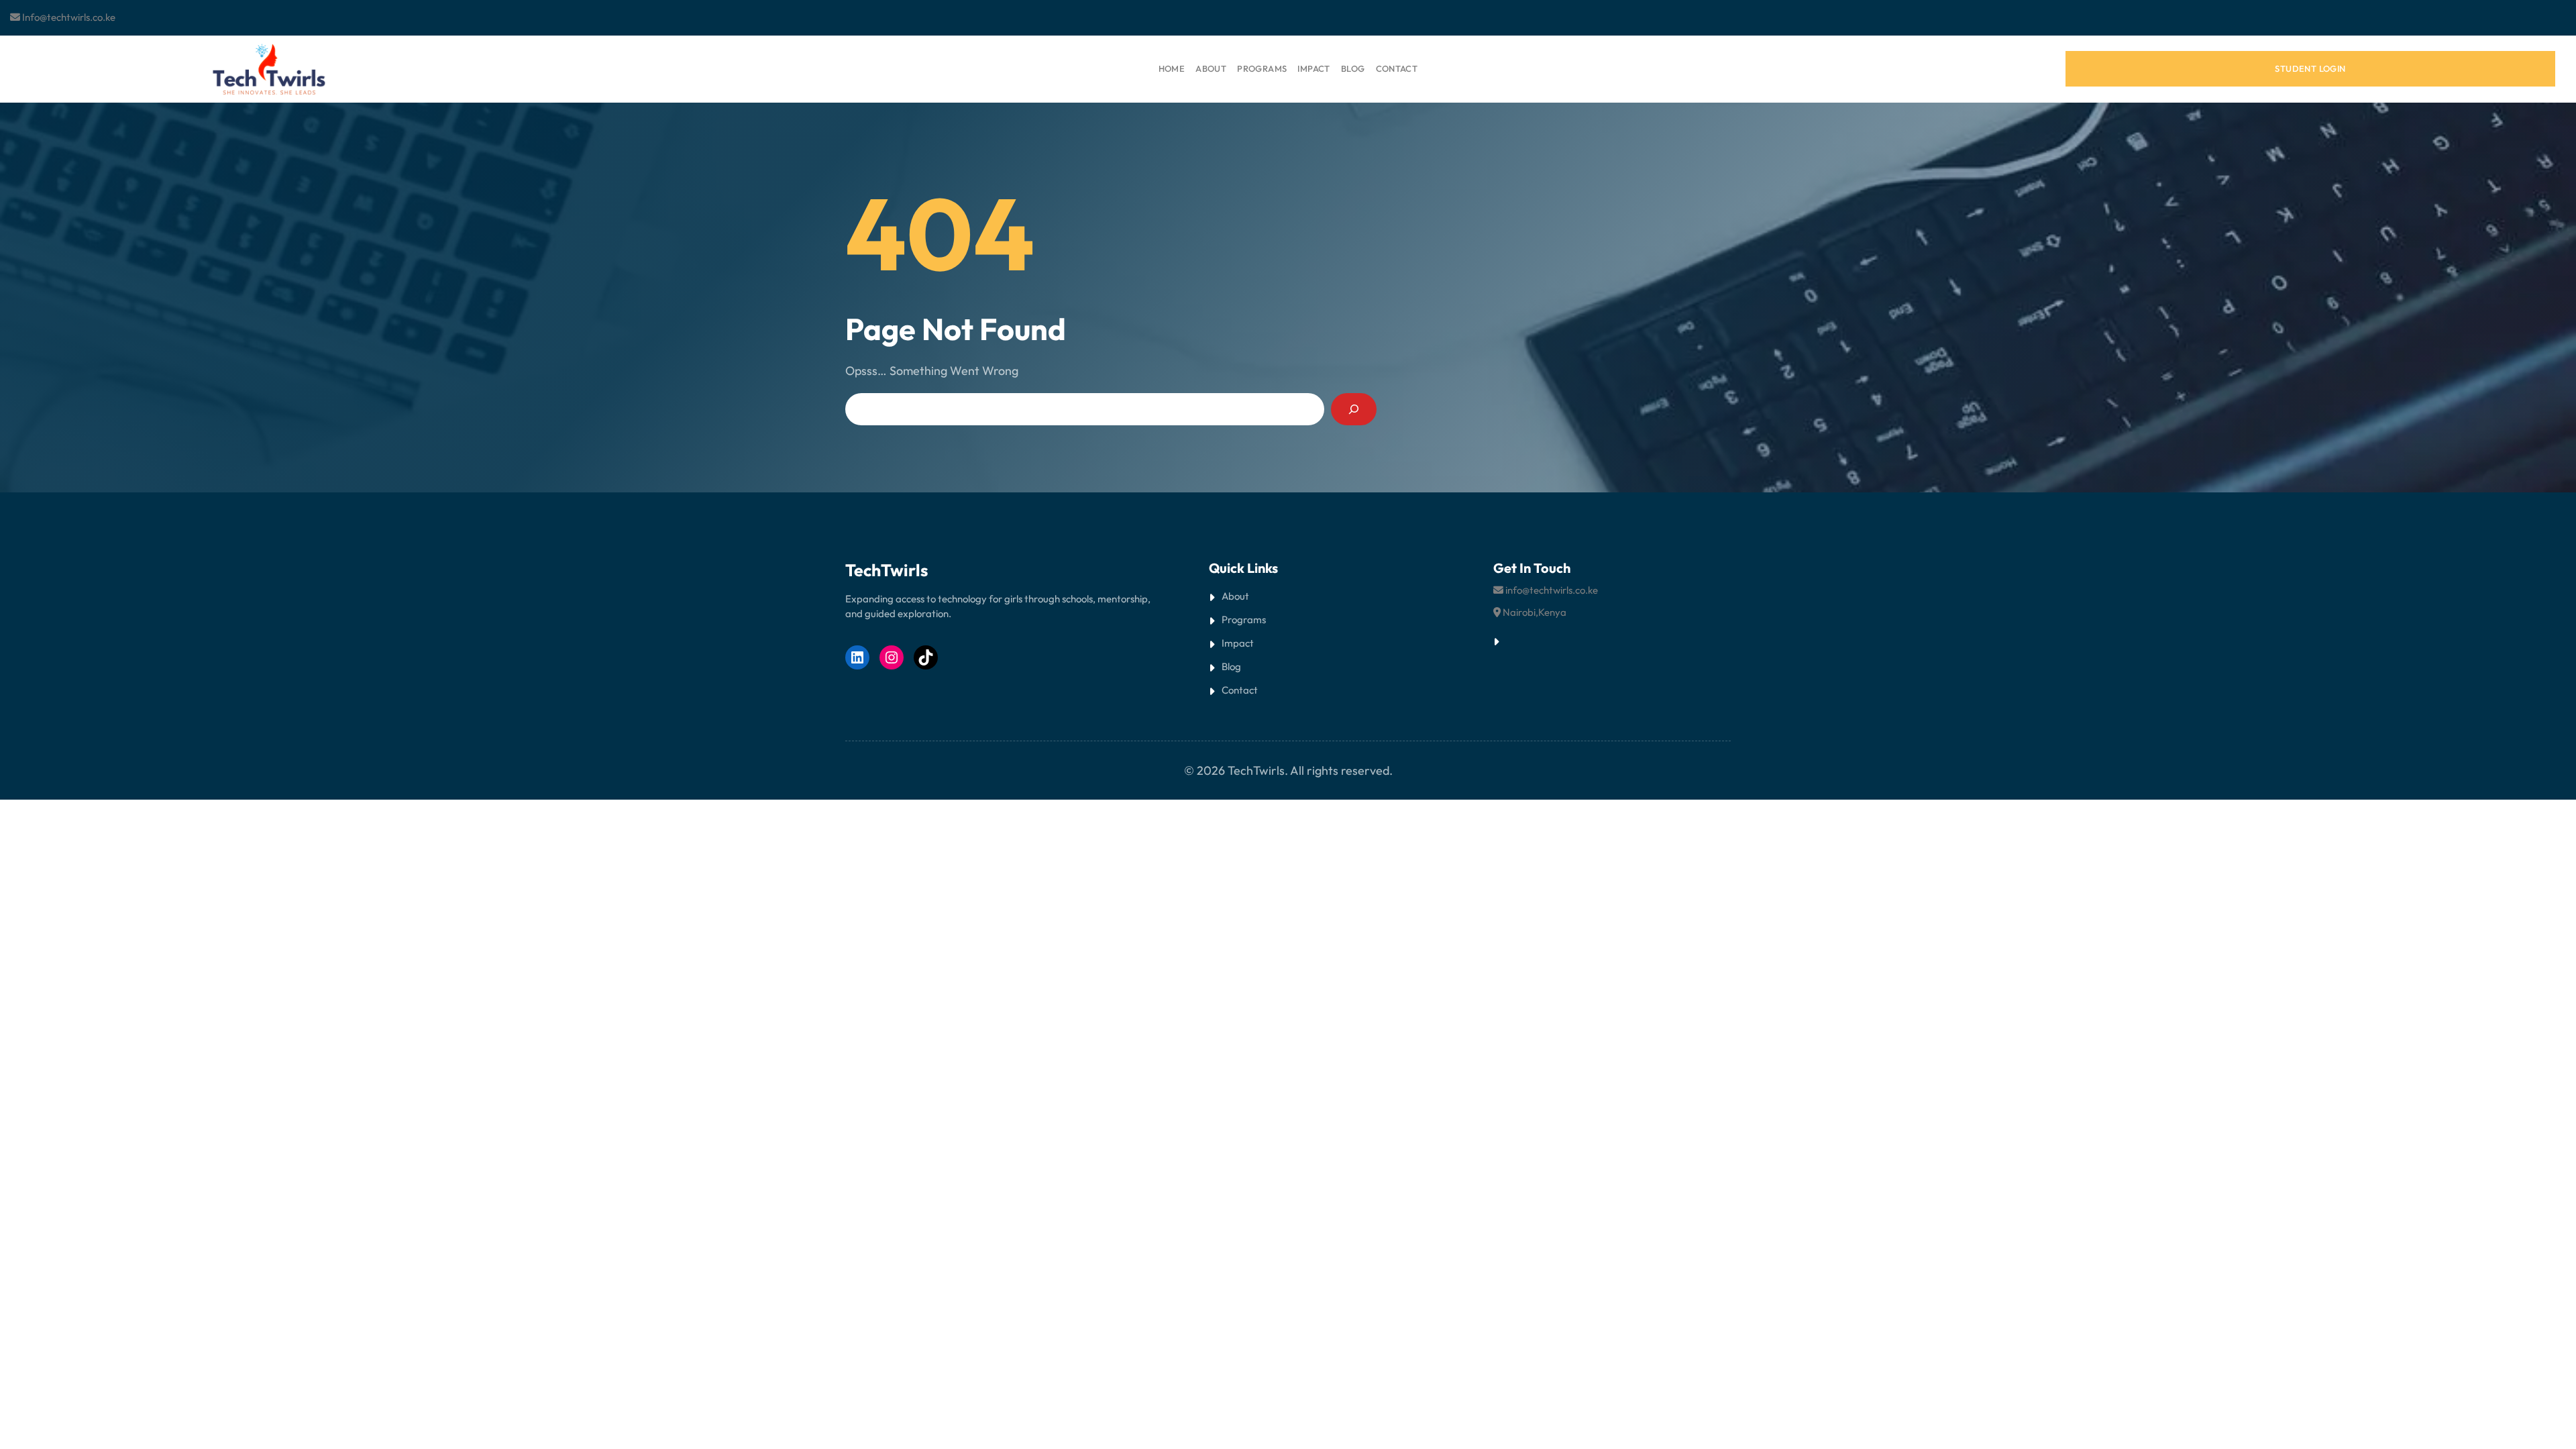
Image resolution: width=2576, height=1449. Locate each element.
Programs (1244, 620)
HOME (1172, 68)
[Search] (1354, 409)
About (1235, 596)
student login (2310, 68)
